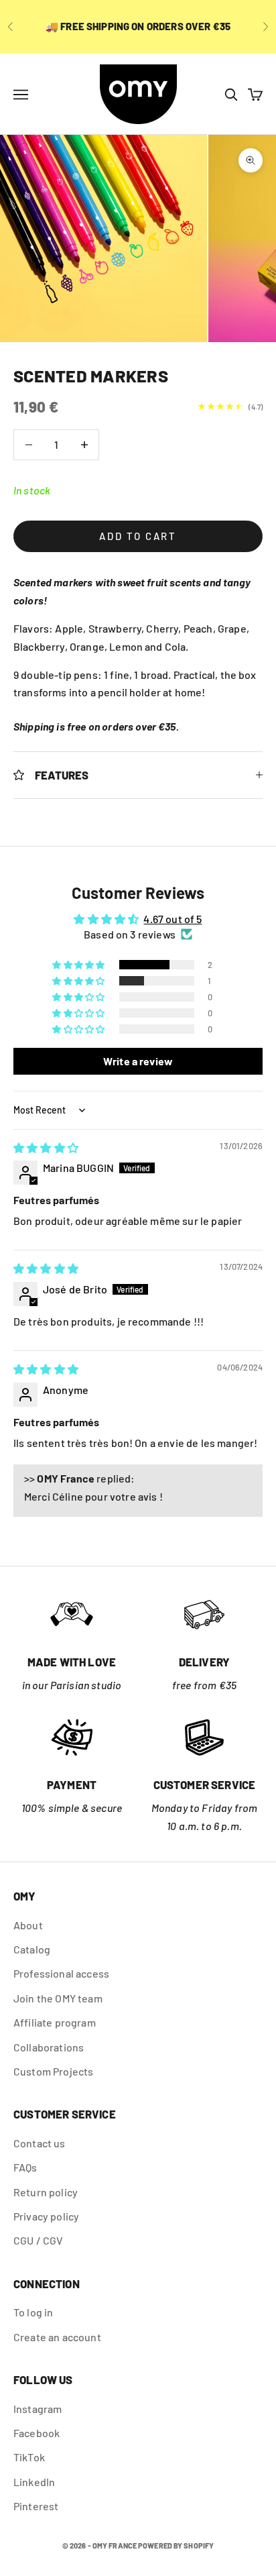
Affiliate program (55, 2022)
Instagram (38, 2409)
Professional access (61, 1973)
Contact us (40, 2143)
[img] (46, 1147)
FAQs (25, 2167)
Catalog (32, 1949)
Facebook (37, 2433)
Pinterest (36, 2506)
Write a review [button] (138, 1061)
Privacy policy (46, 2216)
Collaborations (49, 2047)
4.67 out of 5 (172, 919)
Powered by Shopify (176, 2545)
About (28, 1925)
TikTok (29, 2457)
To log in (33, 2312)
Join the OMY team (58, 1998)
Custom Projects (53, 2071)
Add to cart (138, 536)
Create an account (57, 2337)
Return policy (46, 2192)
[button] (79, 965)
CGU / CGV (38, 2240)
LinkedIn (34, 2482)
